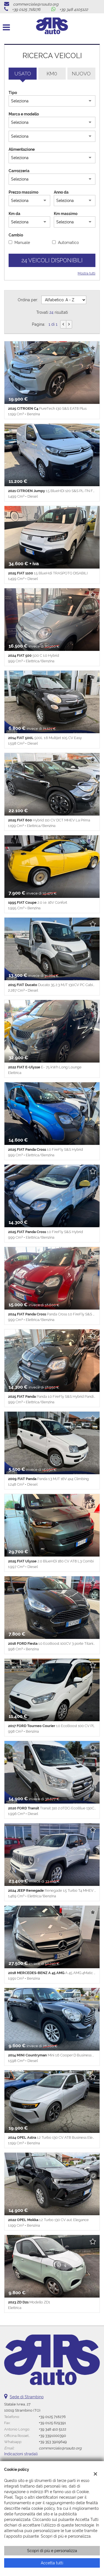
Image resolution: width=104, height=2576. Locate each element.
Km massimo (66, 214)
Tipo (13, 93)
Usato (23, 74)
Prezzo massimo (23, 192)
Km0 (52, 74)
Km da (14, 214)
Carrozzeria (19, 171)
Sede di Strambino (27, 2397)
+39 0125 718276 (26, 9)
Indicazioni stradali (21, 2454)
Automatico (68, 243)
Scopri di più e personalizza (52, 2551)
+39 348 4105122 (74, 9)
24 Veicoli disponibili (52, 260)
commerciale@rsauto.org (36, 4)
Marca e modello (24, 114)
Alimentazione (22, 149)
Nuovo (81, 74)
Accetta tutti (52, 2563)
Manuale (22, 243)
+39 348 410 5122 (53, 2429)
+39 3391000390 (52, 2436)
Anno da (61, 192)
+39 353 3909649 (53, 2442)
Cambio (16, 235)
